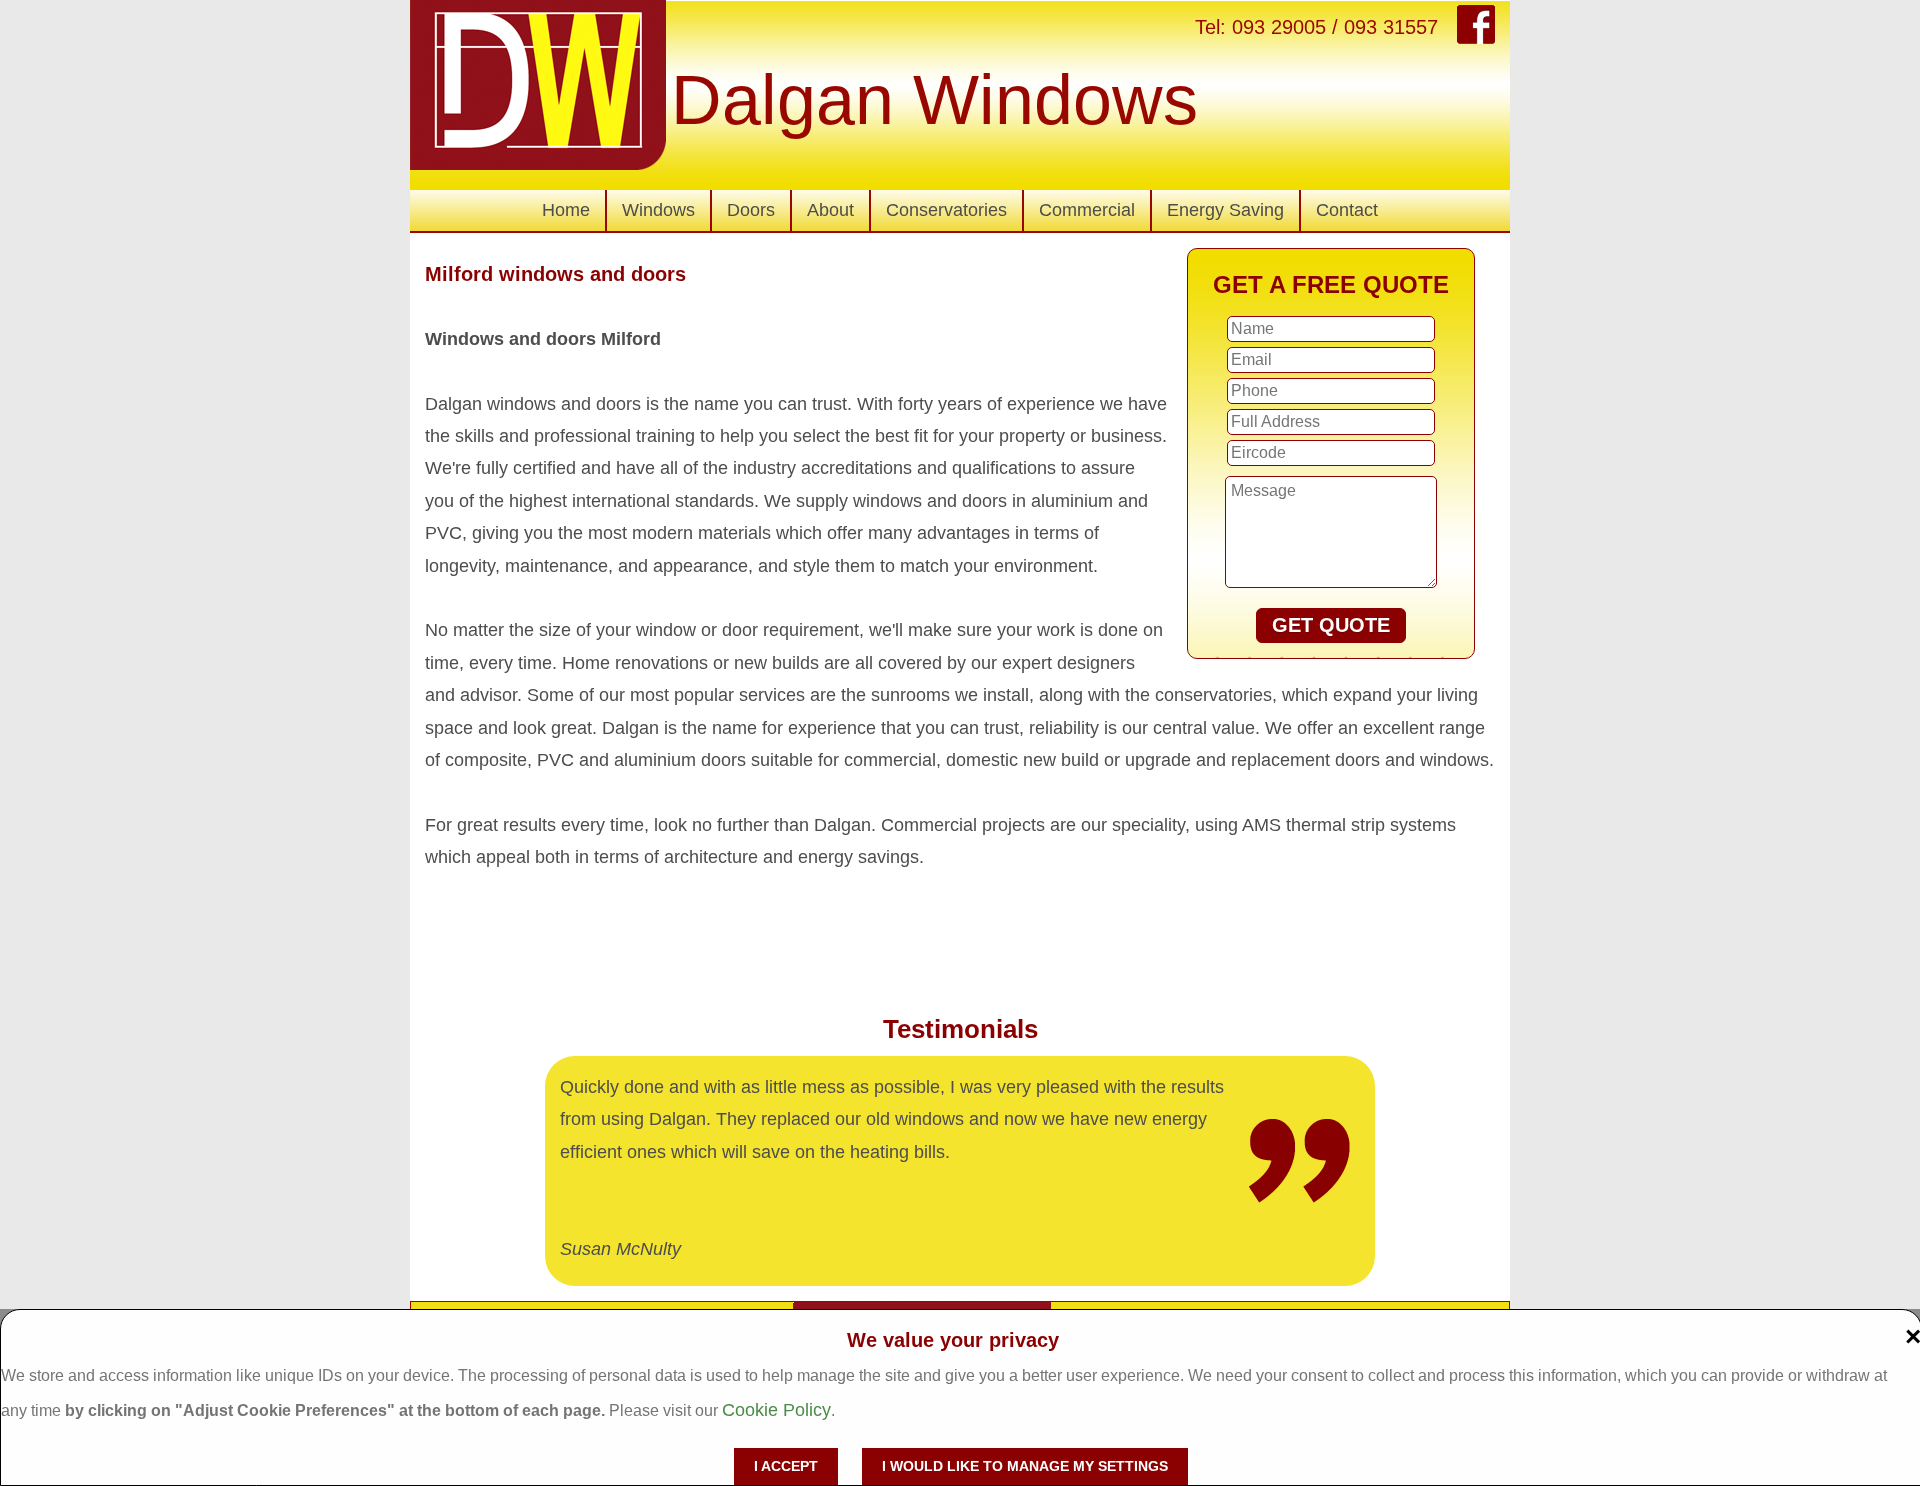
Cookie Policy (776, 1410)
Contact (1347, 210)
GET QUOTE (1331, 625)
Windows (658, 210)
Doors (751, 210)
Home (566, 210)
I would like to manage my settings (1025, 1466)
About (830, 210)
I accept (786, 1466)
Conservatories (946, 210)
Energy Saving (1225, 210)
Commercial (1087, 210)
